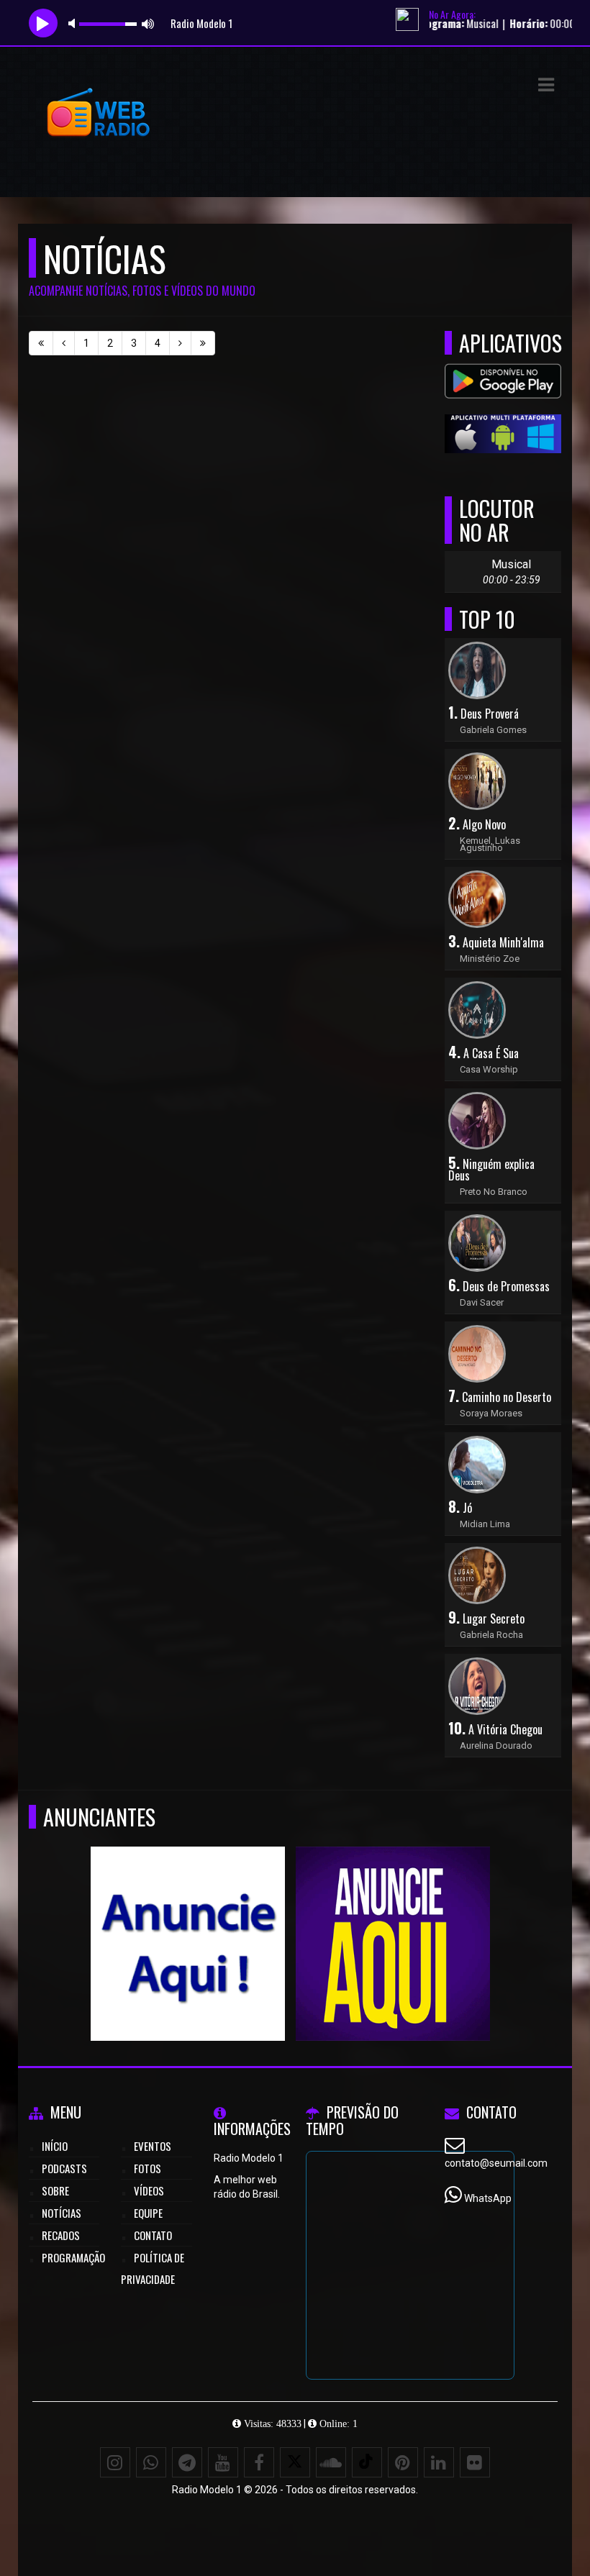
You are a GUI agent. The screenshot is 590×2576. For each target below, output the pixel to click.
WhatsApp (488, 2198)
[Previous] (64, 343)
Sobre (55, 2190)
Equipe (148, 2213)
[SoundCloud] (331, 2462)
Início (55, 2146)
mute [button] (74, 23)
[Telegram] (187, 2462)
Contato (153, 2235)
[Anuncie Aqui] (187, 1917)
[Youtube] (223, 2462)
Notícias (62, 2213)
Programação (73, 2257)
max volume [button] (148, 23)
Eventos (153, 2146)
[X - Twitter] (295, 2462)
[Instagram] (115, 2462)
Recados (61, 2235)
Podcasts (64, 2168)
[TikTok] (367, 2462)
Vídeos (149, 2190)
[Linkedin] (439, 2462)
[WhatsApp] (151, 2462)
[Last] (203, 343)
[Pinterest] (403, 2462)
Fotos (147, 2168)
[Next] (180, 343)
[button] (546, 85)
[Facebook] (259, 2462)
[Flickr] (475, 2462)
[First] (41, 343)
